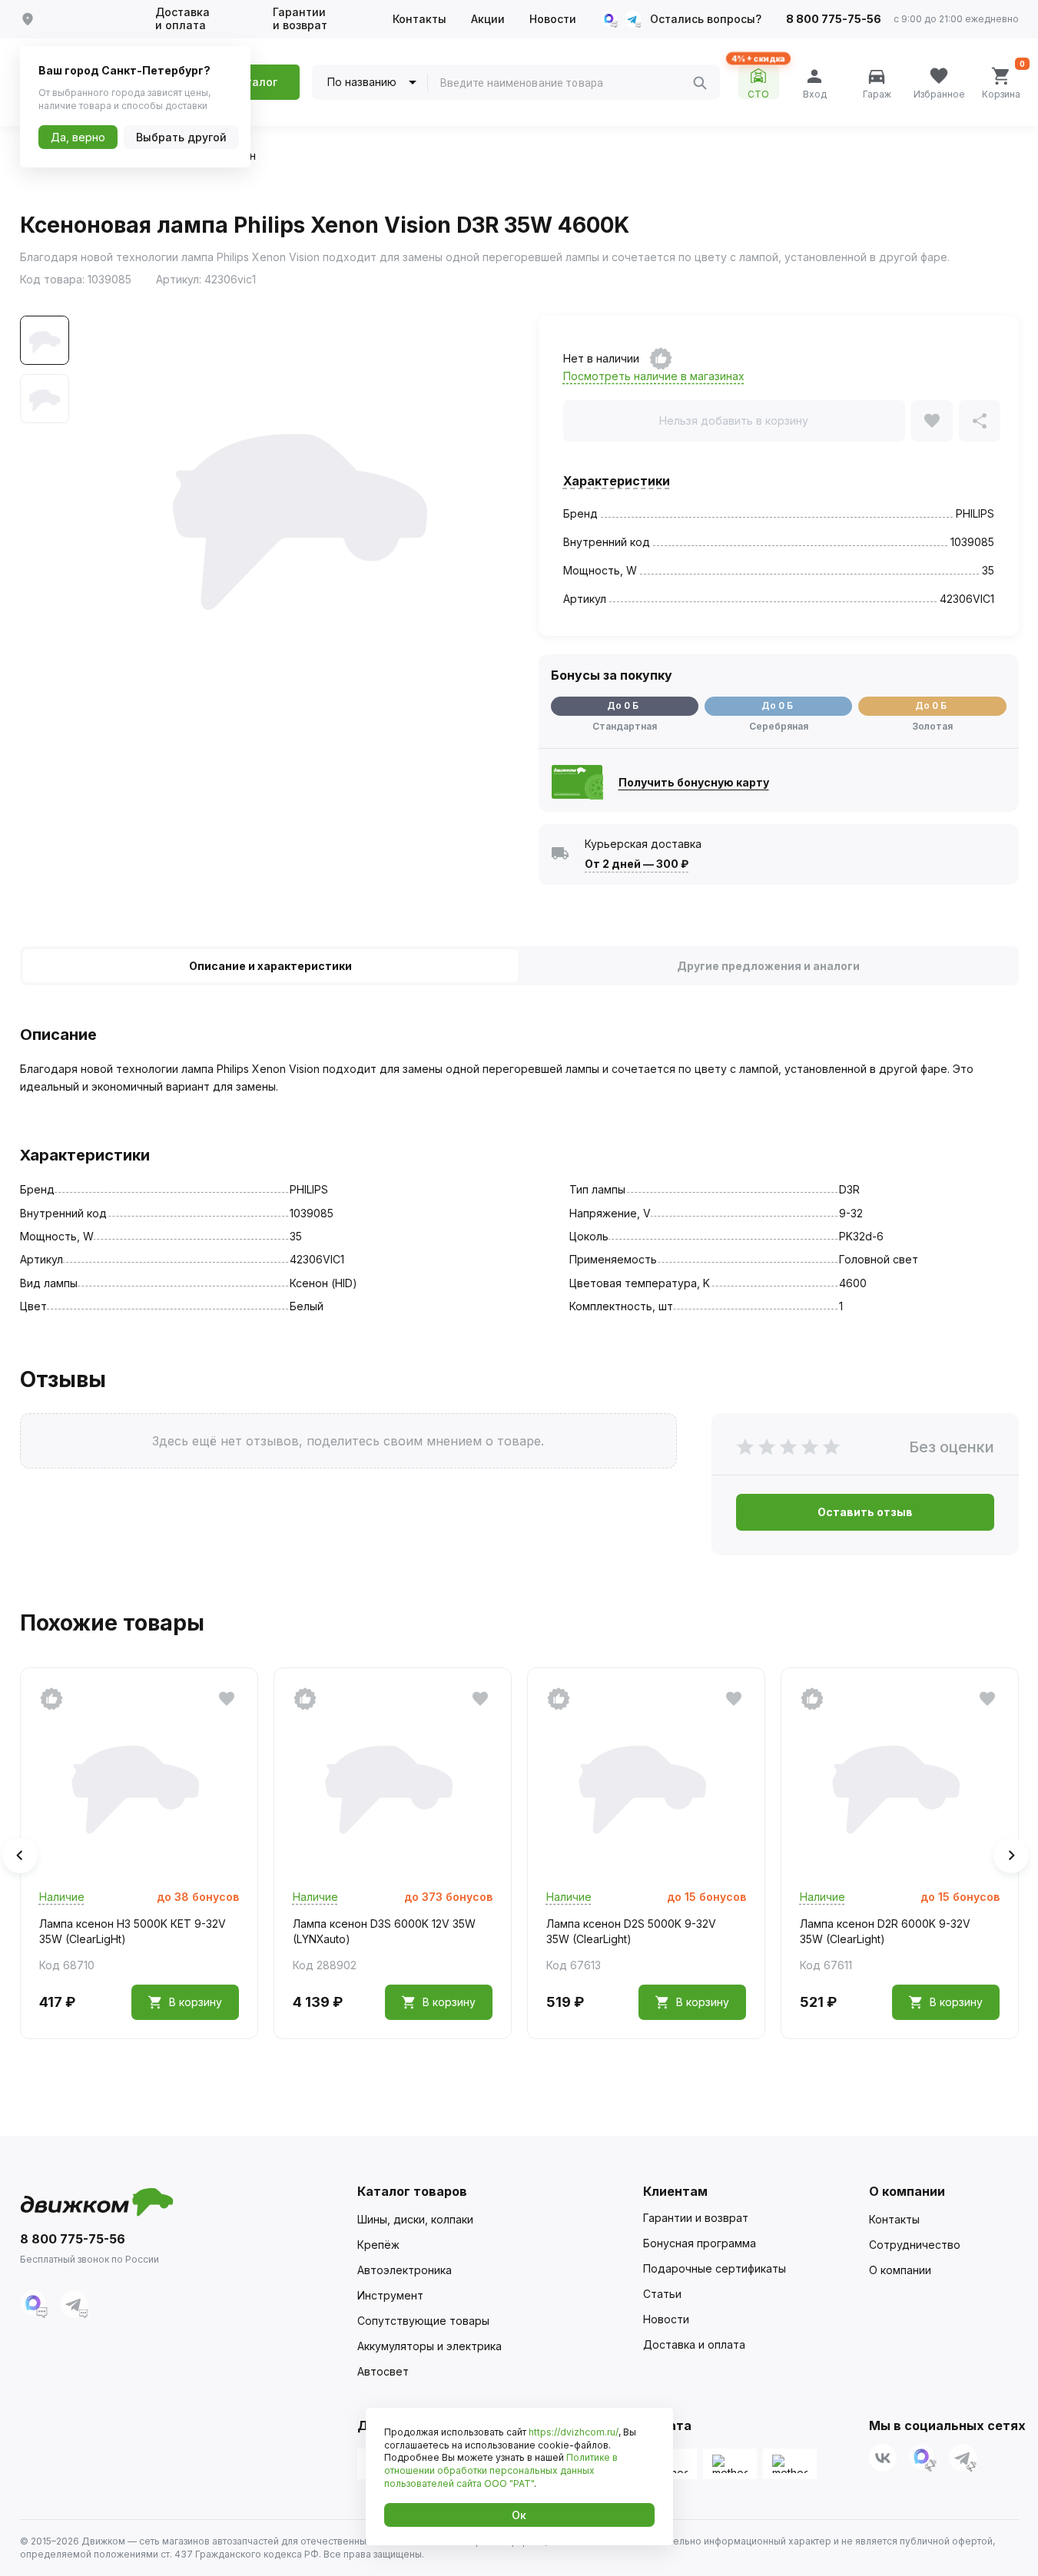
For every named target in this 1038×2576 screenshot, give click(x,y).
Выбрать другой (181, 137)
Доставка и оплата (182, 19)
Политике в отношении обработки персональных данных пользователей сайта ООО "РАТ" (501, 2470)
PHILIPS (975, 513)
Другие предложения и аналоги (768, 966)
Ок (519, 2515)
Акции (488, 19)
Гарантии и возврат (300, 19)
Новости (553, 19)
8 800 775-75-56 (834, 19)
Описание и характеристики (270, 966)
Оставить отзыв (865, 1512)
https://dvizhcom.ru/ (574, 2432)
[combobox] (566, 83)
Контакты (420, 19)
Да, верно (78, 137)
